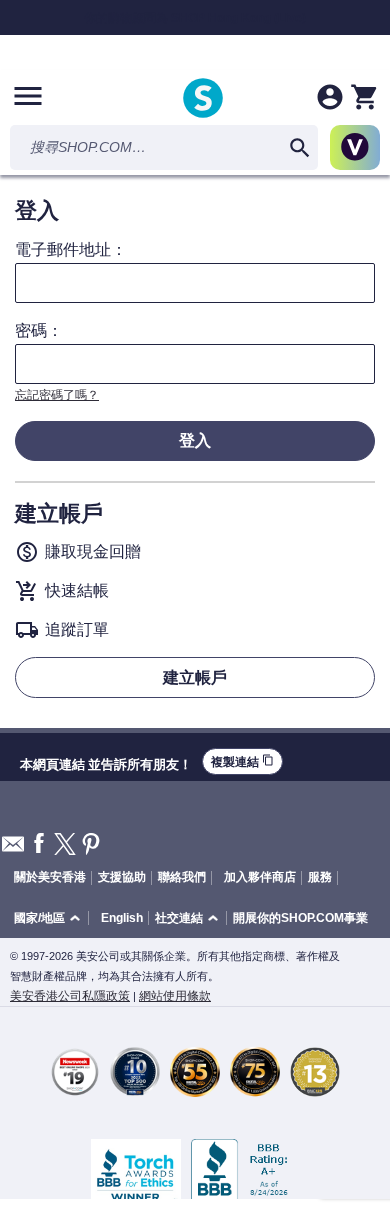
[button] (50, 918)
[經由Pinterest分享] (91, 845)
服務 (320, 877)
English (122, 918)
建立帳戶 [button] (195, 677)
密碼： (39, 331)
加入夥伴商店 (260, 877)
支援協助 (122, 877)
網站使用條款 (175, 996)
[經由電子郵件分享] (13, 849)
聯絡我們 (182, 877)
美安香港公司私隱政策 (70, 996)
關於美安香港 (50, 877)
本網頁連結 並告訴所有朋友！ (106, 762)
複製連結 (242, 761)
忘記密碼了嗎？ (57, 395)
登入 (195, 440)
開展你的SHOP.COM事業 (300, 918)
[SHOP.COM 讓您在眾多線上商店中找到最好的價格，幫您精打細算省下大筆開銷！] (203, 99)
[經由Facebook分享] (39, 844)
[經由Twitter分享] (65, 845)
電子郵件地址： (71, 250)
